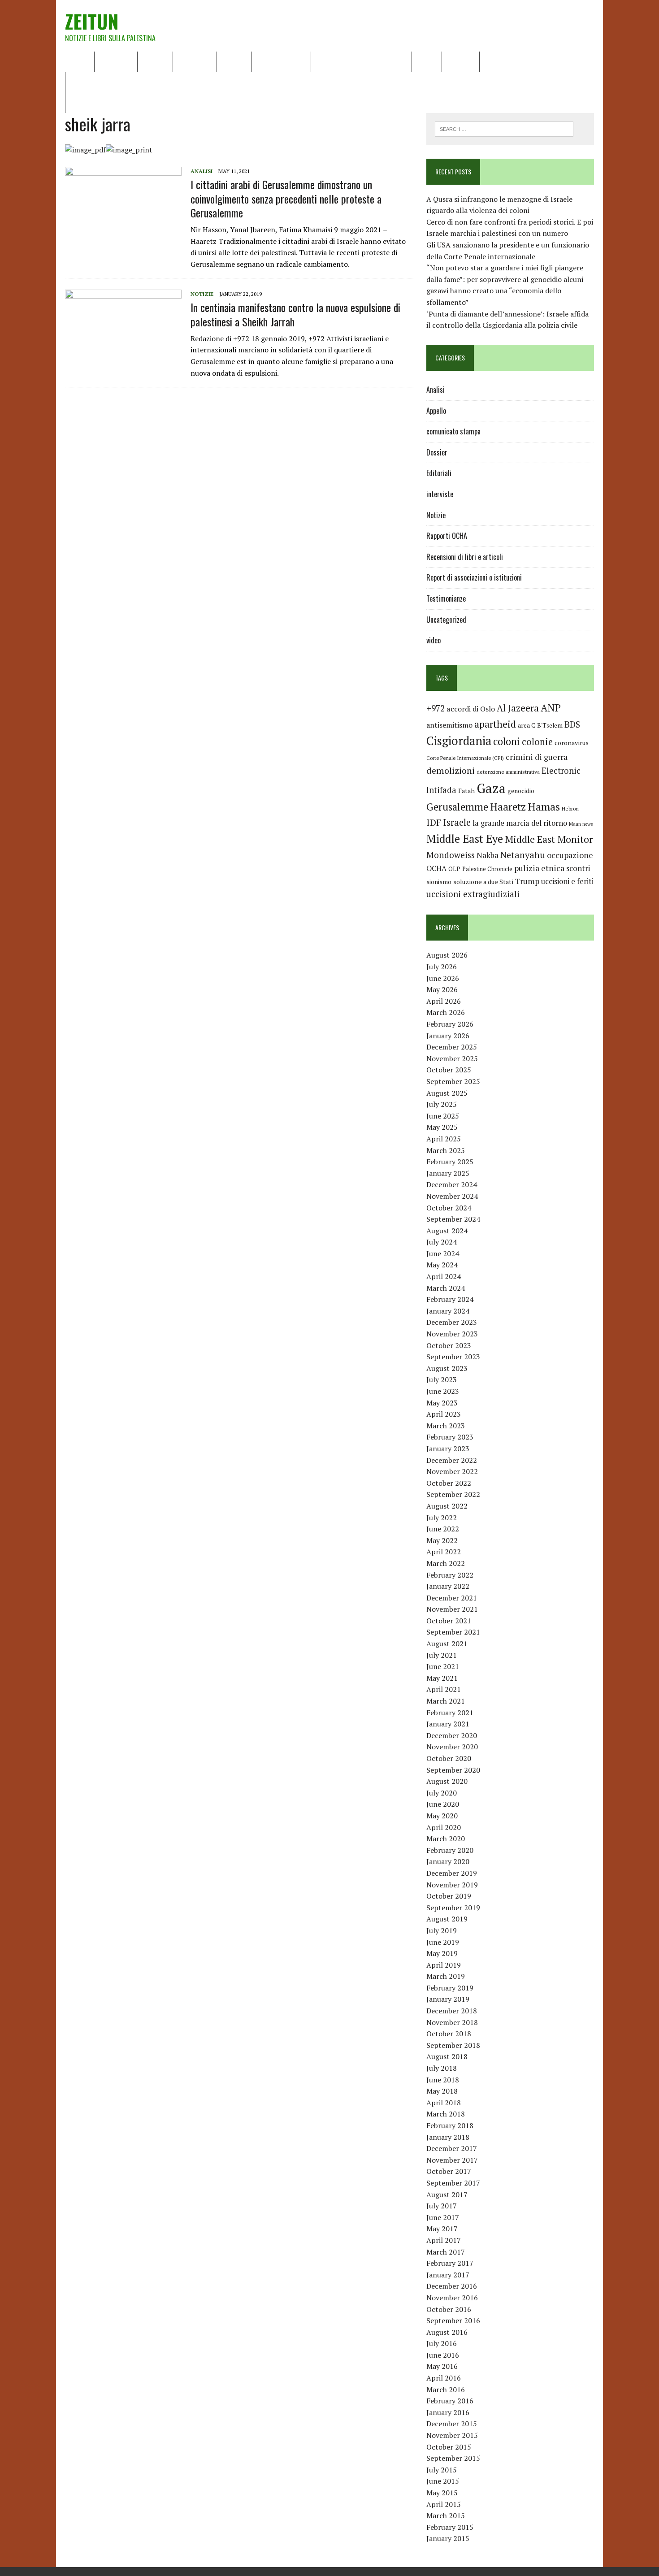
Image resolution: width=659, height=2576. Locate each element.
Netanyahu (523, 855)
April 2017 (444, 2240)
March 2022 (446, 1563)
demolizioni (451, 770)
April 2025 (444, 1139)
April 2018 (444, 2103)
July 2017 (442, 2206)
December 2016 (452, 2286)
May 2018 (442, 2091)
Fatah (466, 791)
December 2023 (452, 1322)
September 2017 (453, 2183)
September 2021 (453, 1632)
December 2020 (452, 1735)
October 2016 (449, 2309)
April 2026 (444, 1001)
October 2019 (449, 1896)
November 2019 (452, 1885)
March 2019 (446, 1976)
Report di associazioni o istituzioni (474, 577)
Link (492, 61)
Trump (527, 881)
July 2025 (442, 1104)
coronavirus (572, 743)
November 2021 (452, 1609)
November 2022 (452, 1471)
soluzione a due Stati (483, 882)
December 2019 (452, 1873)
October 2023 (449, 1345)
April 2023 (444, 1414)
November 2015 (452, 2435)
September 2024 (453, 1219)
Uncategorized (446, 620)
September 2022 (453, 1494)
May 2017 (442, 2229)
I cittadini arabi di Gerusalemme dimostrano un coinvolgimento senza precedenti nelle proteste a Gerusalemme (286, 198)
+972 (436, 708)
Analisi (234, 61)
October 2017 (449, 2171)
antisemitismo (449, 725)
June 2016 (443, 2355)
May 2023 (442, 1403)
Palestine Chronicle (487, 869)
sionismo (439, 882)
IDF (434, 822)
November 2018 (452, 2022)
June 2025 (443, 1116)
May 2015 (442, 2493)
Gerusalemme (457, 807)
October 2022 (449, 1483)
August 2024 (447, 1231)
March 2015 (446, 2515)
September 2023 (453, 1357)
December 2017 (452, 2148)
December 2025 (452, 1047)
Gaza (491, 788)
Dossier (461, 61)
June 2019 (443, 1942)
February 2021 (450, 1713)
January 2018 (448, 2137)
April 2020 (444, 1827)
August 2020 (447, 1781)
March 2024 (446, 1288)
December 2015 (452, 2424)
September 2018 (453, 2045)
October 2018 (449, 2034)
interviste (440, 494)
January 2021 (448, 1724)
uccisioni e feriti (567, 881)
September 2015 (453, 2458)
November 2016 (452, 2298)
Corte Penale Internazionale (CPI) (465, 758)
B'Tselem (550, 725)
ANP (551, 708)
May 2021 (442, 1678)
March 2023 (446, 1426)
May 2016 (442, 2366)
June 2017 (443, 2217)
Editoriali (195, 61)
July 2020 (442, 1793)
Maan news (581, 824)
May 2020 (442, 1816)
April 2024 (444, 1276)
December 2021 (452, 1598)
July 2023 (442, 1379)
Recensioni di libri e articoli (361, 61)
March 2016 (446, 2390)
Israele (457, 822)
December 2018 (452, 2011)
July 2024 (442, 1242)
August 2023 (447, 1368)
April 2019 (444, 1965)
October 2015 (449, 2447)
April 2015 (444, 2504)
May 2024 (442, 1265)
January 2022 (448, 1586)
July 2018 (442, 2068)
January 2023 (448, 1448)
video (434, 640)
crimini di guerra (537, 757)
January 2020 (448, 1861)
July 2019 (442, 1930)
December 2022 (452, 1460)
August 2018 (447, 2056)
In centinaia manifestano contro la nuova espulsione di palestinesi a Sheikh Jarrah (295, 314)
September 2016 (453, 2320)
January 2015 (448, 2538)
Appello (436, 411)
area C (527, 725)
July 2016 (442, 2343)
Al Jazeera (518, 708)
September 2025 (453, 1081)
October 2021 (449, 1621)
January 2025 (448, 1173)
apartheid (495, 724)
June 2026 (443, 978)
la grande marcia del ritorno (520, 823)
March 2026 (446, 1012)
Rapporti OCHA (281, 61)
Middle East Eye (465, 839)
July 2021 (442, 1655)
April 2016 (444, 2378)
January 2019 (448, 1999)
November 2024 (452, 1196)
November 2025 (452, 1058)
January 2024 (448, 1311)
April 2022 (444, 1552)
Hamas (544, 807)
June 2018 (443, 2080)
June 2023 (443, 1391)
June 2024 (443, 1253)
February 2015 (450, 2527)
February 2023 (450, 1437)
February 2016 (450, 2401)
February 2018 (450, 2125)
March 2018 (446, 2114)
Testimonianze (446, 598)
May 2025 (442, 1127)
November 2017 (452, 2160)
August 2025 (447, 1093)
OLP (454, 869)
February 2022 (450, 1575)
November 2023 (452, 1334)
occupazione (570, 855)
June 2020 (443, 1804)
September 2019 (453, 1908)
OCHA (436, 868)
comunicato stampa (453, 431)
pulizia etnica (539, 868)
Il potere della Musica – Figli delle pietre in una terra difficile (168, 82)
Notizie (155, 61)
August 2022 (447, 1506)
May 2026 (442, 989)
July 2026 (442, 967)
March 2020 (446, 1839)
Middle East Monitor (549, 839)
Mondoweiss (451, 855)
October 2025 (449, 1070)
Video (427, 61)
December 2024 (452, 1184)
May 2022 (442, 1540)
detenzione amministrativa (508, 772)
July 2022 (442, 1518)
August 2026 (447, 955)
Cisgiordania (459, 741)
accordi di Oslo (471, 709)
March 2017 (446, 2252)
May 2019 (442, 1953)
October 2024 (449, 1208)
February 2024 (450, 1299)
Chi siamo (116, 61)
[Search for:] (504, 128)
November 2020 (452, 1747)
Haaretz (508, 807)
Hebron (570, 809)
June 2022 (443, 1529)
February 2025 (450, 1162)
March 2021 (446, 1701)
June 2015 (443, 2481)
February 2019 (450, 1988)
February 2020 (450, 1850)
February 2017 (450, 2263)
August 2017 (447, 2194)
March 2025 (446, 1150)
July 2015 (442, 2470)
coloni (507, 741)
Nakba (488, 855)
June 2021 (443, 1666)
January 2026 (448, 1036)
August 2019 (447, 1919)
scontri (578, 868)
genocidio (521, 791)
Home (80, 61)
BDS (572, 724)
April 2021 (444, 1689)
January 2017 (448, 2275)
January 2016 (448, 2412)
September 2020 (453, 1770)
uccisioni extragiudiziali (473, 894)
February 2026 (450, 1024)
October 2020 (449, 1758)
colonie (537, 742)
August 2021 (447, 1644)
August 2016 (447, 2332)
